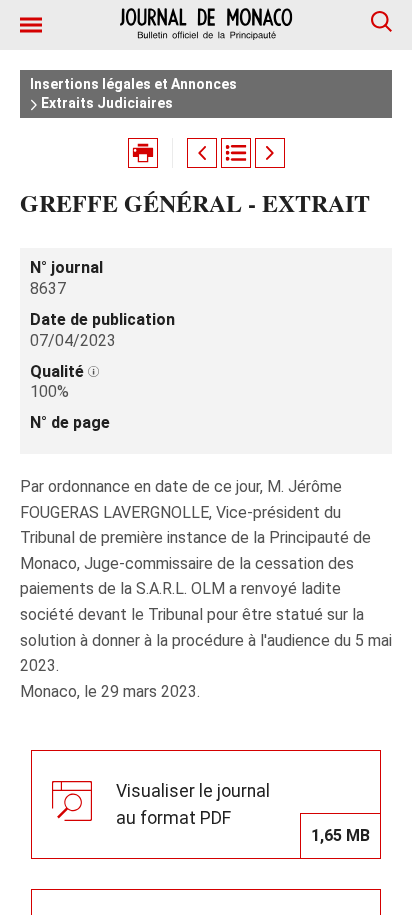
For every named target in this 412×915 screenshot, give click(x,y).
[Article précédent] (202, 153)
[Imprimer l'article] (143, 153)
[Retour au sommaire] (236, 153)
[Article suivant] (270, 153)
